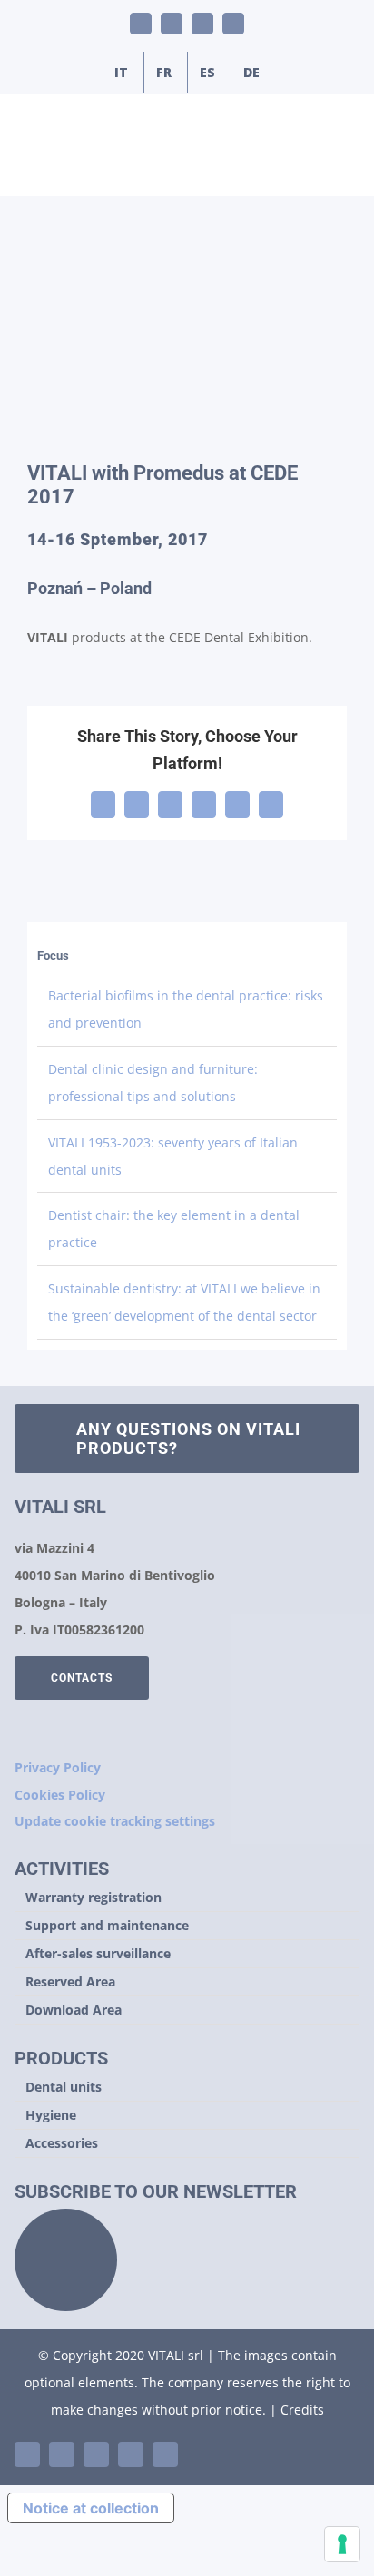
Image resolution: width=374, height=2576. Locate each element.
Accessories (62, 2143)
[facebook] (96, 2454)
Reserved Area (70, 1981)
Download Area (74, 2010)
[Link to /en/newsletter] (66, 2260)
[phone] (165, 2454)
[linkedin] (27, 2454)
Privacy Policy (58, 1767)
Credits (302, 2410)
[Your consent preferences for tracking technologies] (342, 2544)
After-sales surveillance (98, 1953)
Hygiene (51, 2115)
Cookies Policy (60, 1795)
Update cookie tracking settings (115, 1821)
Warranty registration (93, 1897)
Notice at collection (91, 2508)
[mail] (131, 2454)
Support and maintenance (107, 1925)
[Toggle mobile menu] (340, 167)
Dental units (64, 2087)
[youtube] (62, 2454)
